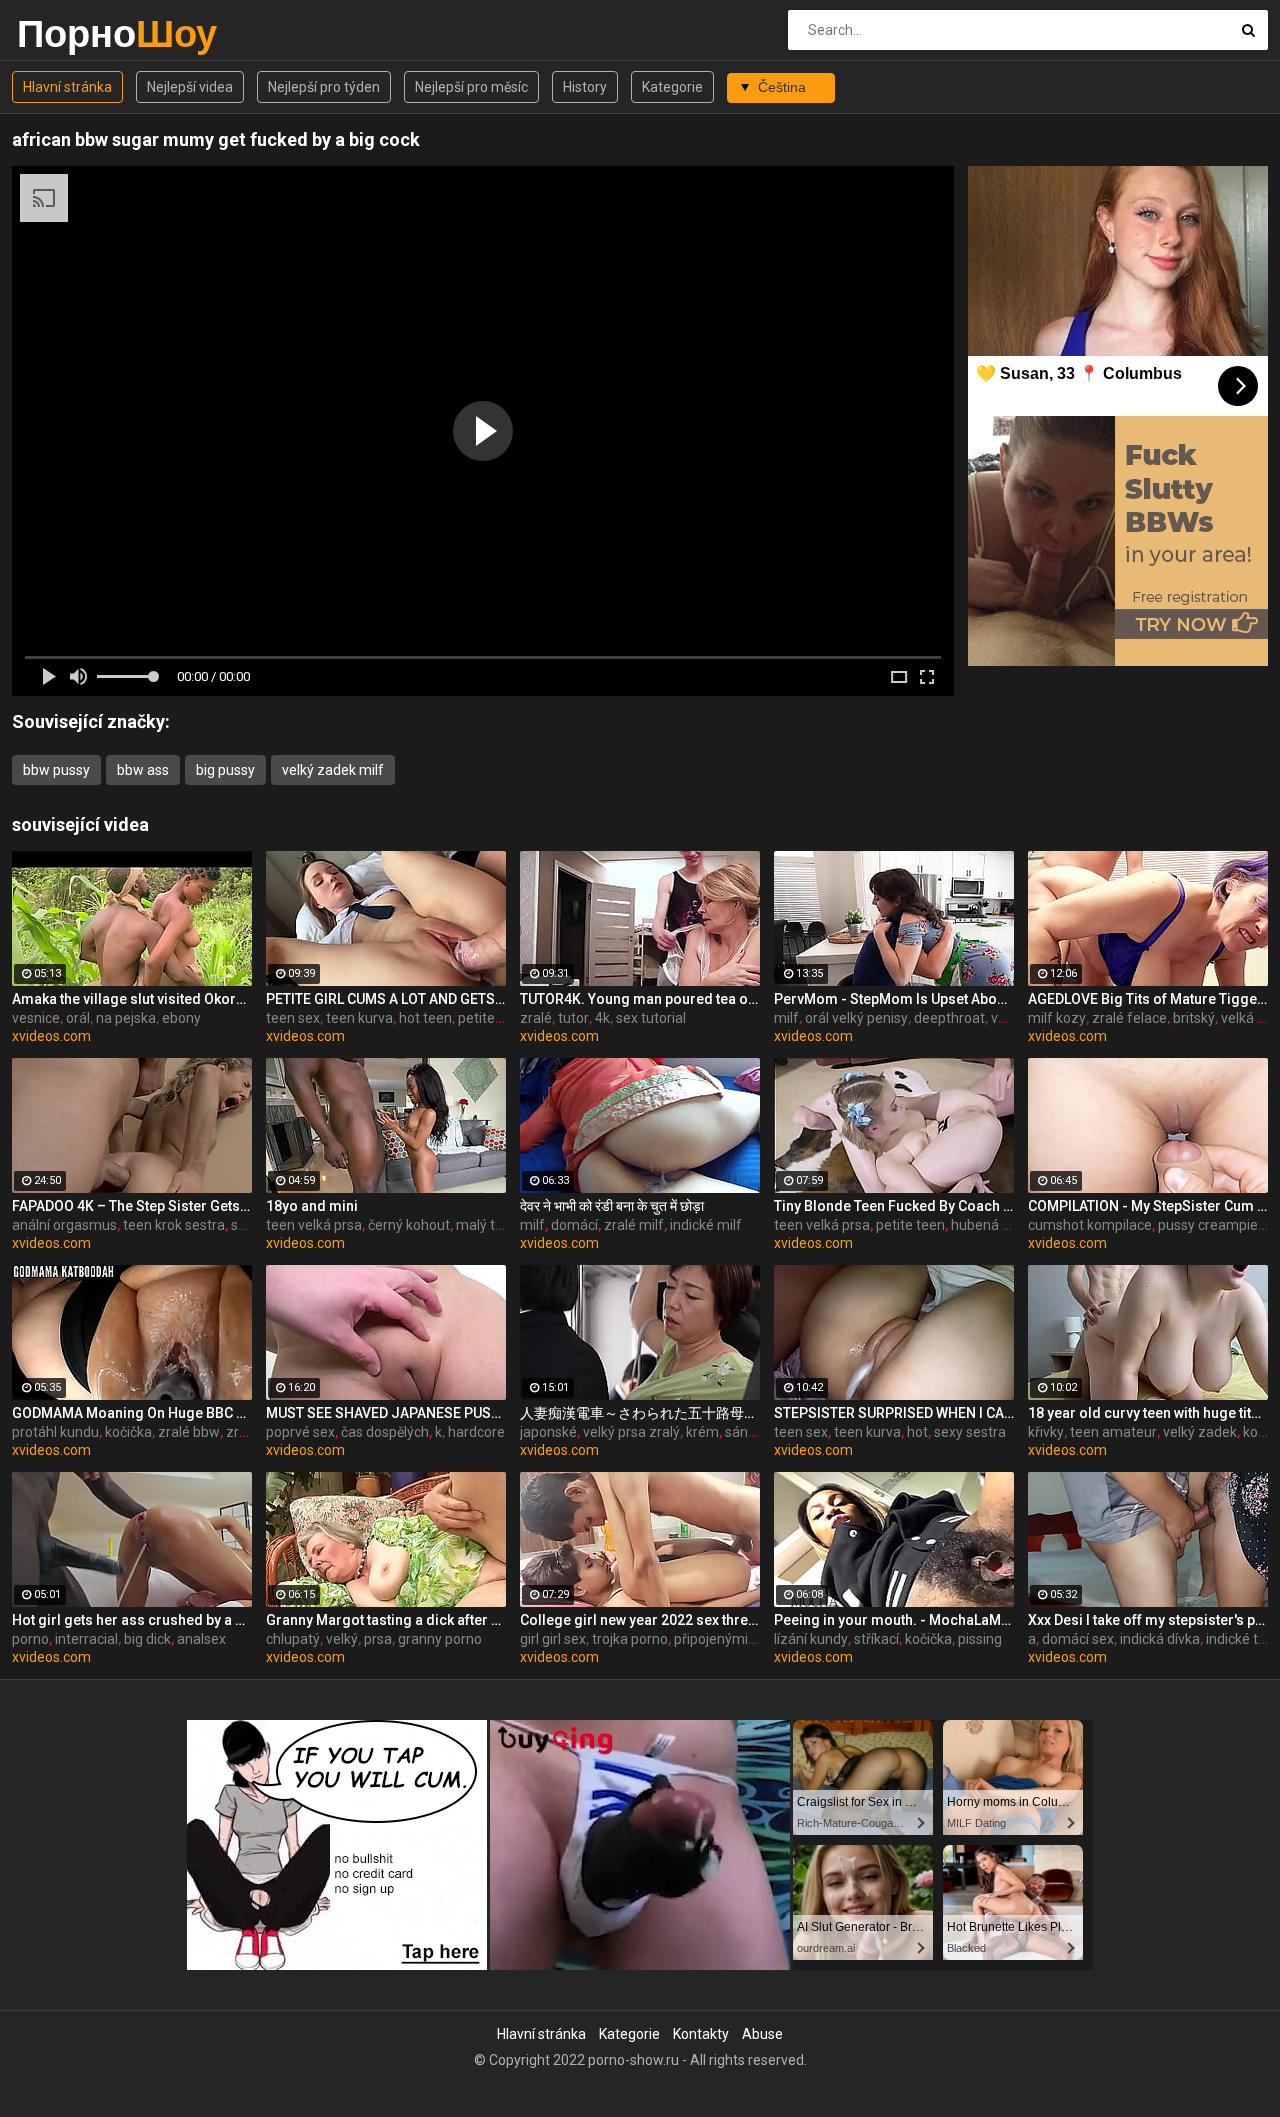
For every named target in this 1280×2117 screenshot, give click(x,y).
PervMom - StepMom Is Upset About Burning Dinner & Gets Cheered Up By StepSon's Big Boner (894, 999)
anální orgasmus (64, 1225)
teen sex (293, 1018)
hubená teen (991, 1225)
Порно (69, 33)
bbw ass (143, 770)
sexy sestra (970, 1432)
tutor (573, 1018)
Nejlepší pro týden (324, 87)
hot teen (425, 1018)
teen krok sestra (174, 1225)
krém (702, 1432)
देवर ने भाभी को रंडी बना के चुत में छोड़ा (612, 1206)
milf (786, 1018)
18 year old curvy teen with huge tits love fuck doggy (1148, 1413)
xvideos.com (51, 1036)
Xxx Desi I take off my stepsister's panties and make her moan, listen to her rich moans (1148, 1620)
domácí (574, 1225)
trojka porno (630, 1639)
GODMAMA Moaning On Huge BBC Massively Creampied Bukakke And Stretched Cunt (132, 1413)
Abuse (762, 2034)
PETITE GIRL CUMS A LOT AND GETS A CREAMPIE (386, 999)
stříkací (876, 1639)
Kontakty (701, 2034)
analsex (201, 1639)
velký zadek (1200, 1432)
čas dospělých (385, 1432)
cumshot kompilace (1090, 1225)
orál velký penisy (856, 1018)
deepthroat (949, 1018)
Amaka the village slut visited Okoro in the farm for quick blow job (132, 999)
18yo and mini (312, 1206)
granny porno (440, 1639)
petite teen (492, 1018)
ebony (181, 1018)
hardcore (476, 1432)
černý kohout (409, 1225)
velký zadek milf (333, 770)
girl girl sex (553, 1639)
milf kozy (1057, 1018)
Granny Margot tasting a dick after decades (386, 1620)
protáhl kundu (55, 1432)
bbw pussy (56, 770)
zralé (536, 1018)
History (585, 87)
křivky (1046, 1432)
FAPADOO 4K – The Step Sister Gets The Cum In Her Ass (132, 1206)
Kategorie (672, 87)
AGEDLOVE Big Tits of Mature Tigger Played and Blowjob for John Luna (1148, 999)
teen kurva (359, 1018)
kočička (128, 1432)
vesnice (36, 1018)
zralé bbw (189, 1432)
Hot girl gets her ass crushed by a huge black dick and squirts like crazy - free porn (132, 1620)
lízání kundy (811, 1639)
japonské (548, 1432)
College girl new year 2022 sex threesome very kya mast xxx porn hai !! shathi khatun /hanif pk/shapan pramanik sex (640, 1620)
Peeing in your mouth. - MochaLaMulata (894, 1620)
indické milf (706, 1225)
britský (1194, 1018)
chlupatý (293, 1639)
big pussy (225, 770)
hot (917, 1432)
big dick (147, 1639)
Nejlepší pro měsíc (471, 87)
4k (602, 1018)
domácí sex (1078, 1639)
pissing (980, 1639)
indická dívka (1160, 1639)
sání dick (752, 1432)
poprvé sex (300, 1432)
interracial (86, 1639)
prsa (378, 1639)
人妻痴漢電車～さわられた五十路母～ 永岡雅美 (640, 1413)
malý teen (487, 1225)
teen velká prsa (314, 1225)
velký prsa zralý (631, 1432)
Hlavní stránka (67, 87)
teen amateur (1113, 1432)
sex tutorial (651, 1018)
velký (1007, 1018)
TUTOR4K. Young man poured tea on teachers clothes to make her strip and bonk (640, 999)
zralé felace (1129, 1018)
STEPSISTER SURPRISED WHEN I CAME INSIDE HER (894, 1413)
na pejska (126, 1018)
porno (30, 1639)
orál (78, 1018)
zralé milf (634, 1225)
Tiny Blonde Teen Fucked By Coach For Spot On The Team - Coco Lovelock (894, 1206)
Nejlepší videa (190, 87)
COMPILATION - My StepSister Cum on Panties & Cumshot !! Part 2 (1148, 1206)
